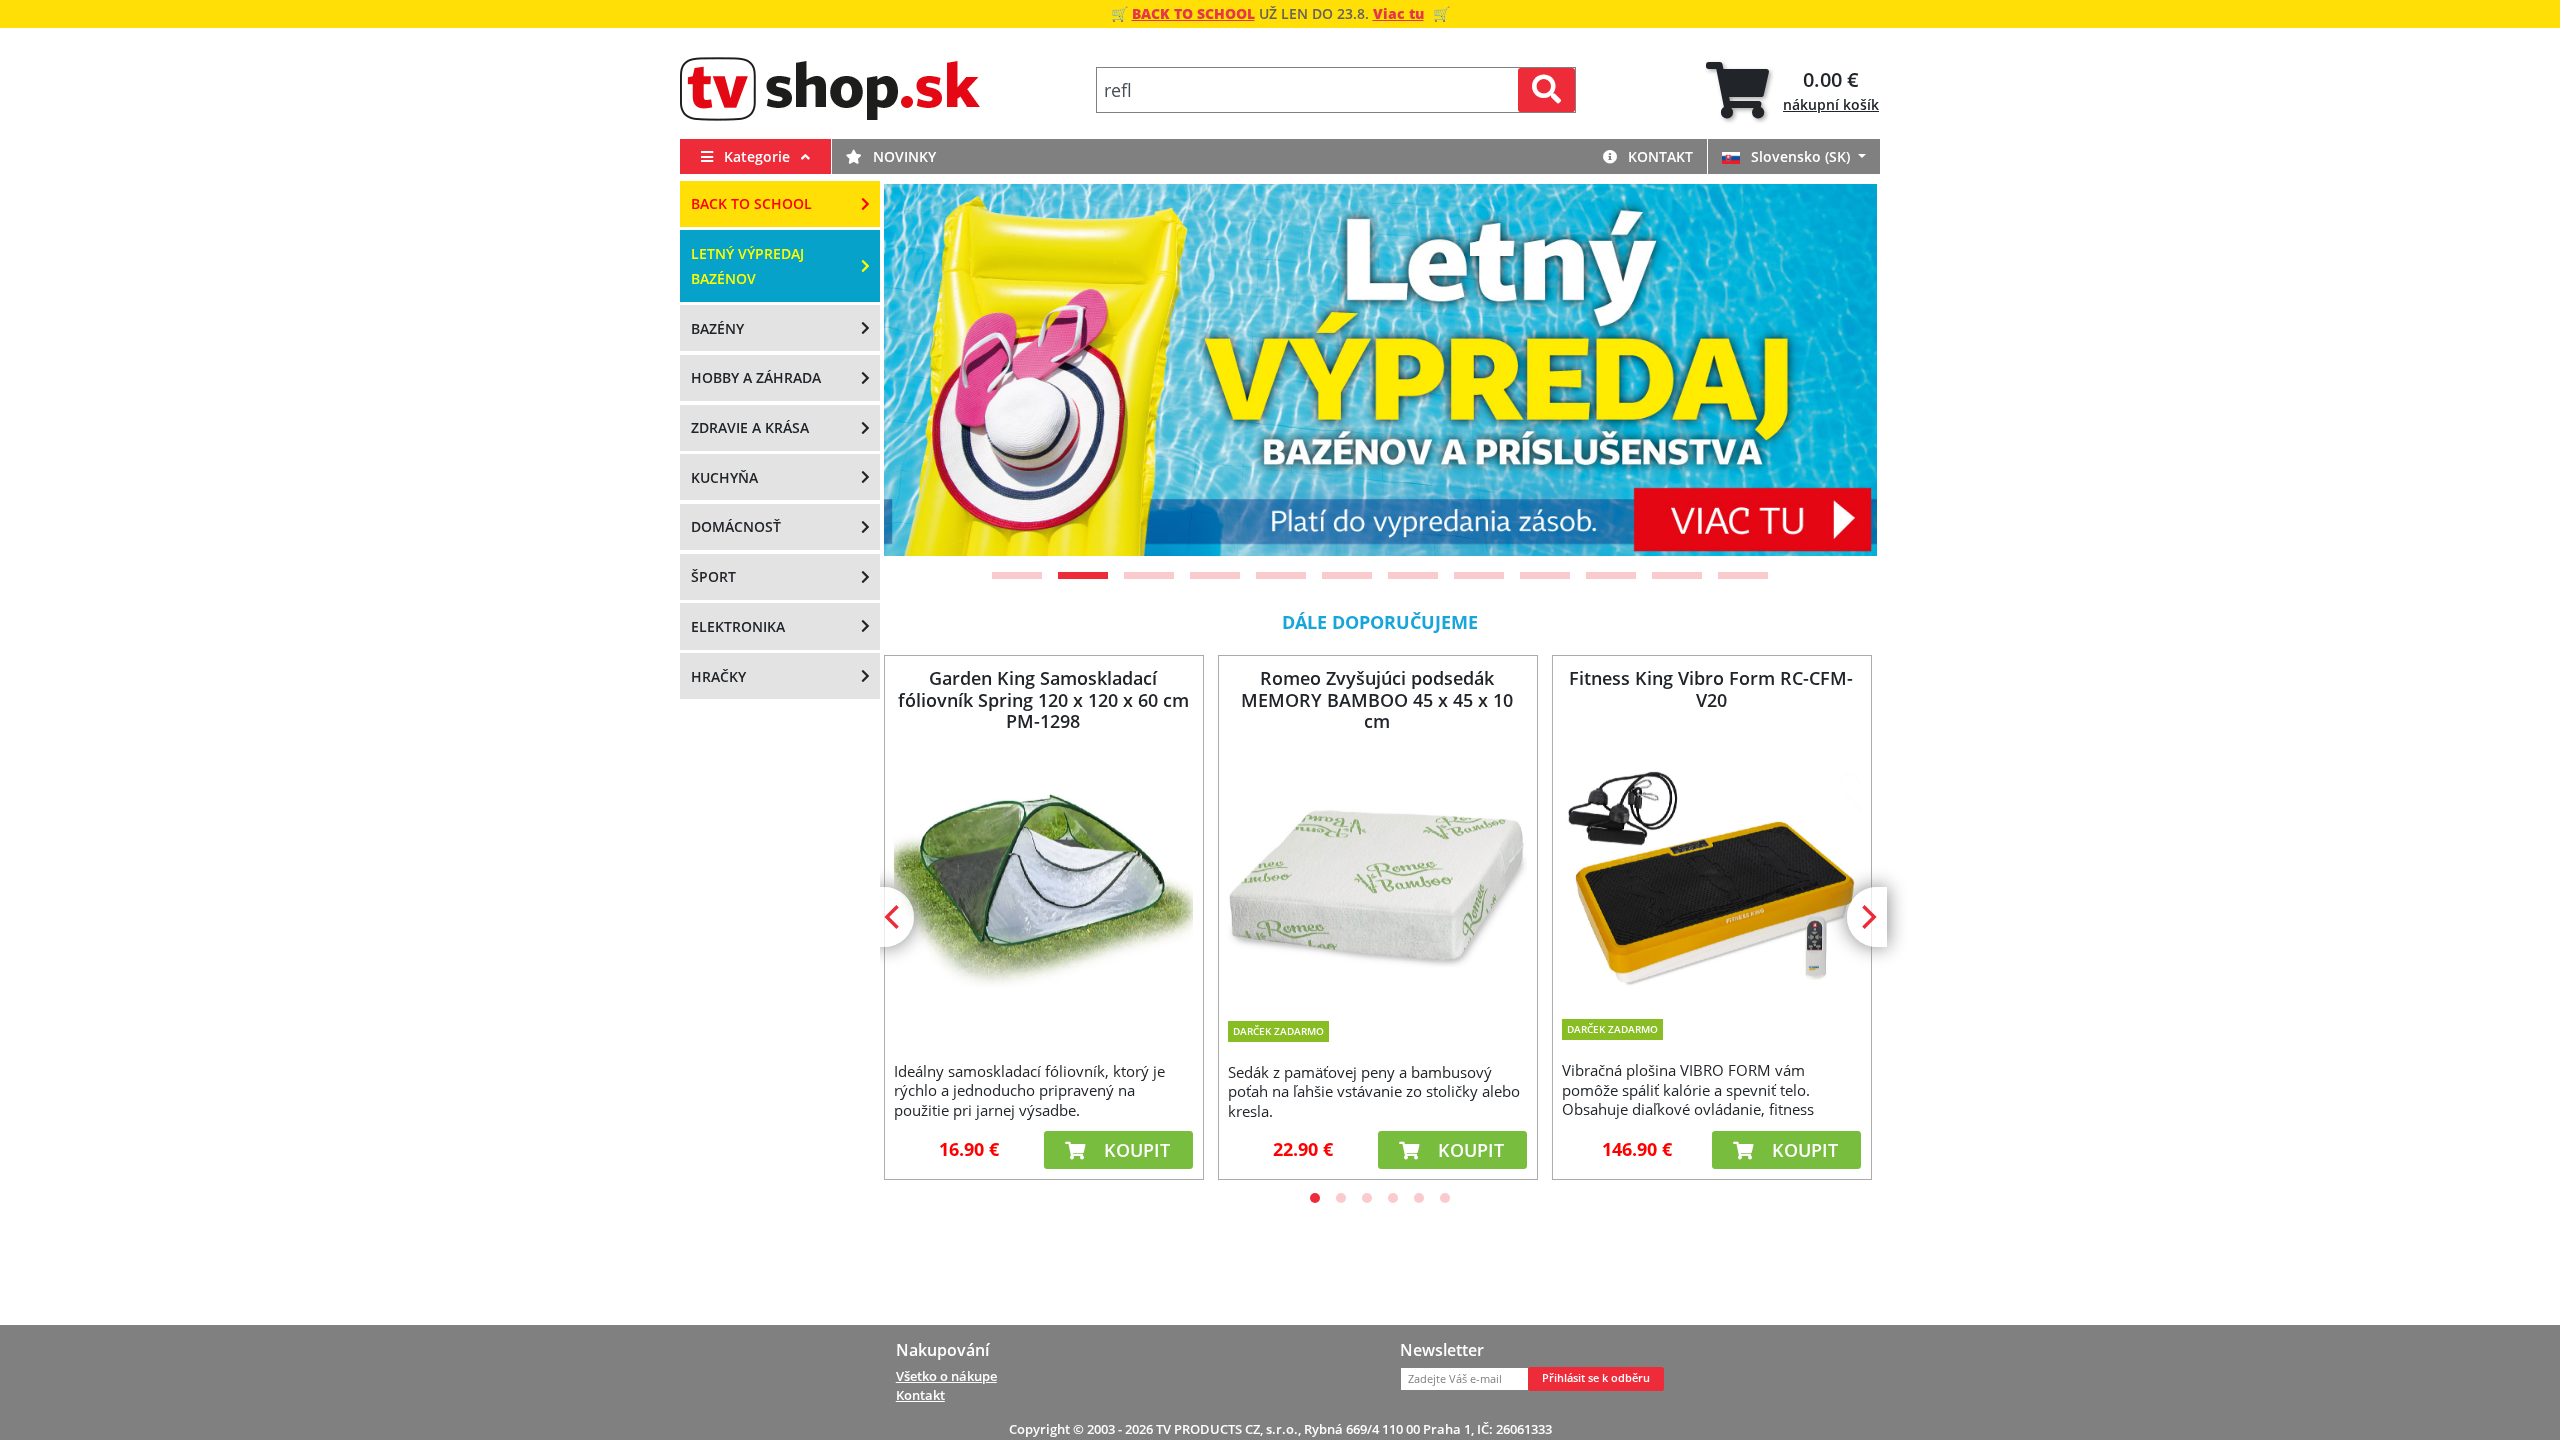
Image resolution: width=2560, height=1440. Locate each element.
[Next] (1837, 370)
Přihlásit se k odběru (1596, 1378)
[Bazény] (1380, 370)
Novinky (902, 156)
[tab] (1792, 90)
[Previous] (924, 370)
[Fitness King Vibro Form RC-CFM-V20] (1711, 869)
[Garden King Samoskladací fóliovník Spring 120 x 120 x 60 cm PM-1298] (1043, 882)
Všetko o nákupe (946, 1376)
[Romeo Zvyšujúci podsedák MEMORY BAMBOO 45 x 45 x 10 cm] (1377, 872)
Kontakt (1658, 156)
